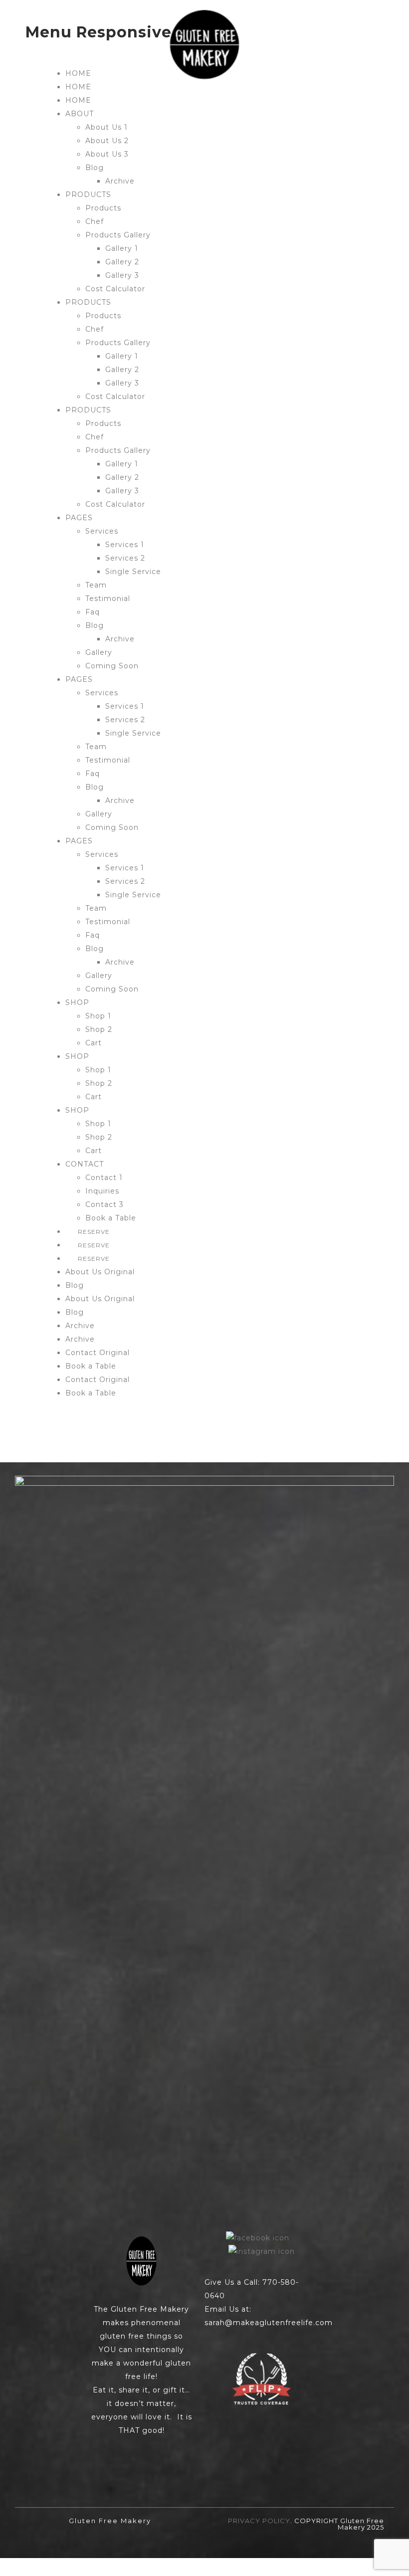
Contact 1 (104, 1178)
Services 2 (125, 558)
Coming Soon (112, 666)
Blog (95, 168)
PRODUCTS (88, 195)
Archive (120, 181)
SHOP (77, 1002)
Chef (95, 221)
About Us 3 (107, 154)
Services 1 (125, 545)
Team (96, 585)
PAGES (79, 518)
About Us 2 (107, 141)
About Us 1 (106, 127)
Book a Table (111, 1218)
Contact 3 (104, 1204)
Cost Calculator (115, 289)
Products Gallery (118, 235)
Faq (93, 612)
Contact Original (98, 1353)
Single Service (133, 572)
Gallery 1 (122, 248)
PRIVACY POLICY (259, 2521)
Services (102, 531)
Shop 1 (98, 1016)
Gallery (99, 652)
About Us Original (100, 1272)
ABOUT (80, 114)
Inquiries (102, 1191)
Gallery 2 (122, 262)
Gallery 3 (122, 275)
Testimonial (108, 598)
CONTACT (85, 1164)
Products (103, 208)
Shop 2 (99, 1029)
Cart (94, 1043)
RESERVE (94, 1232)
